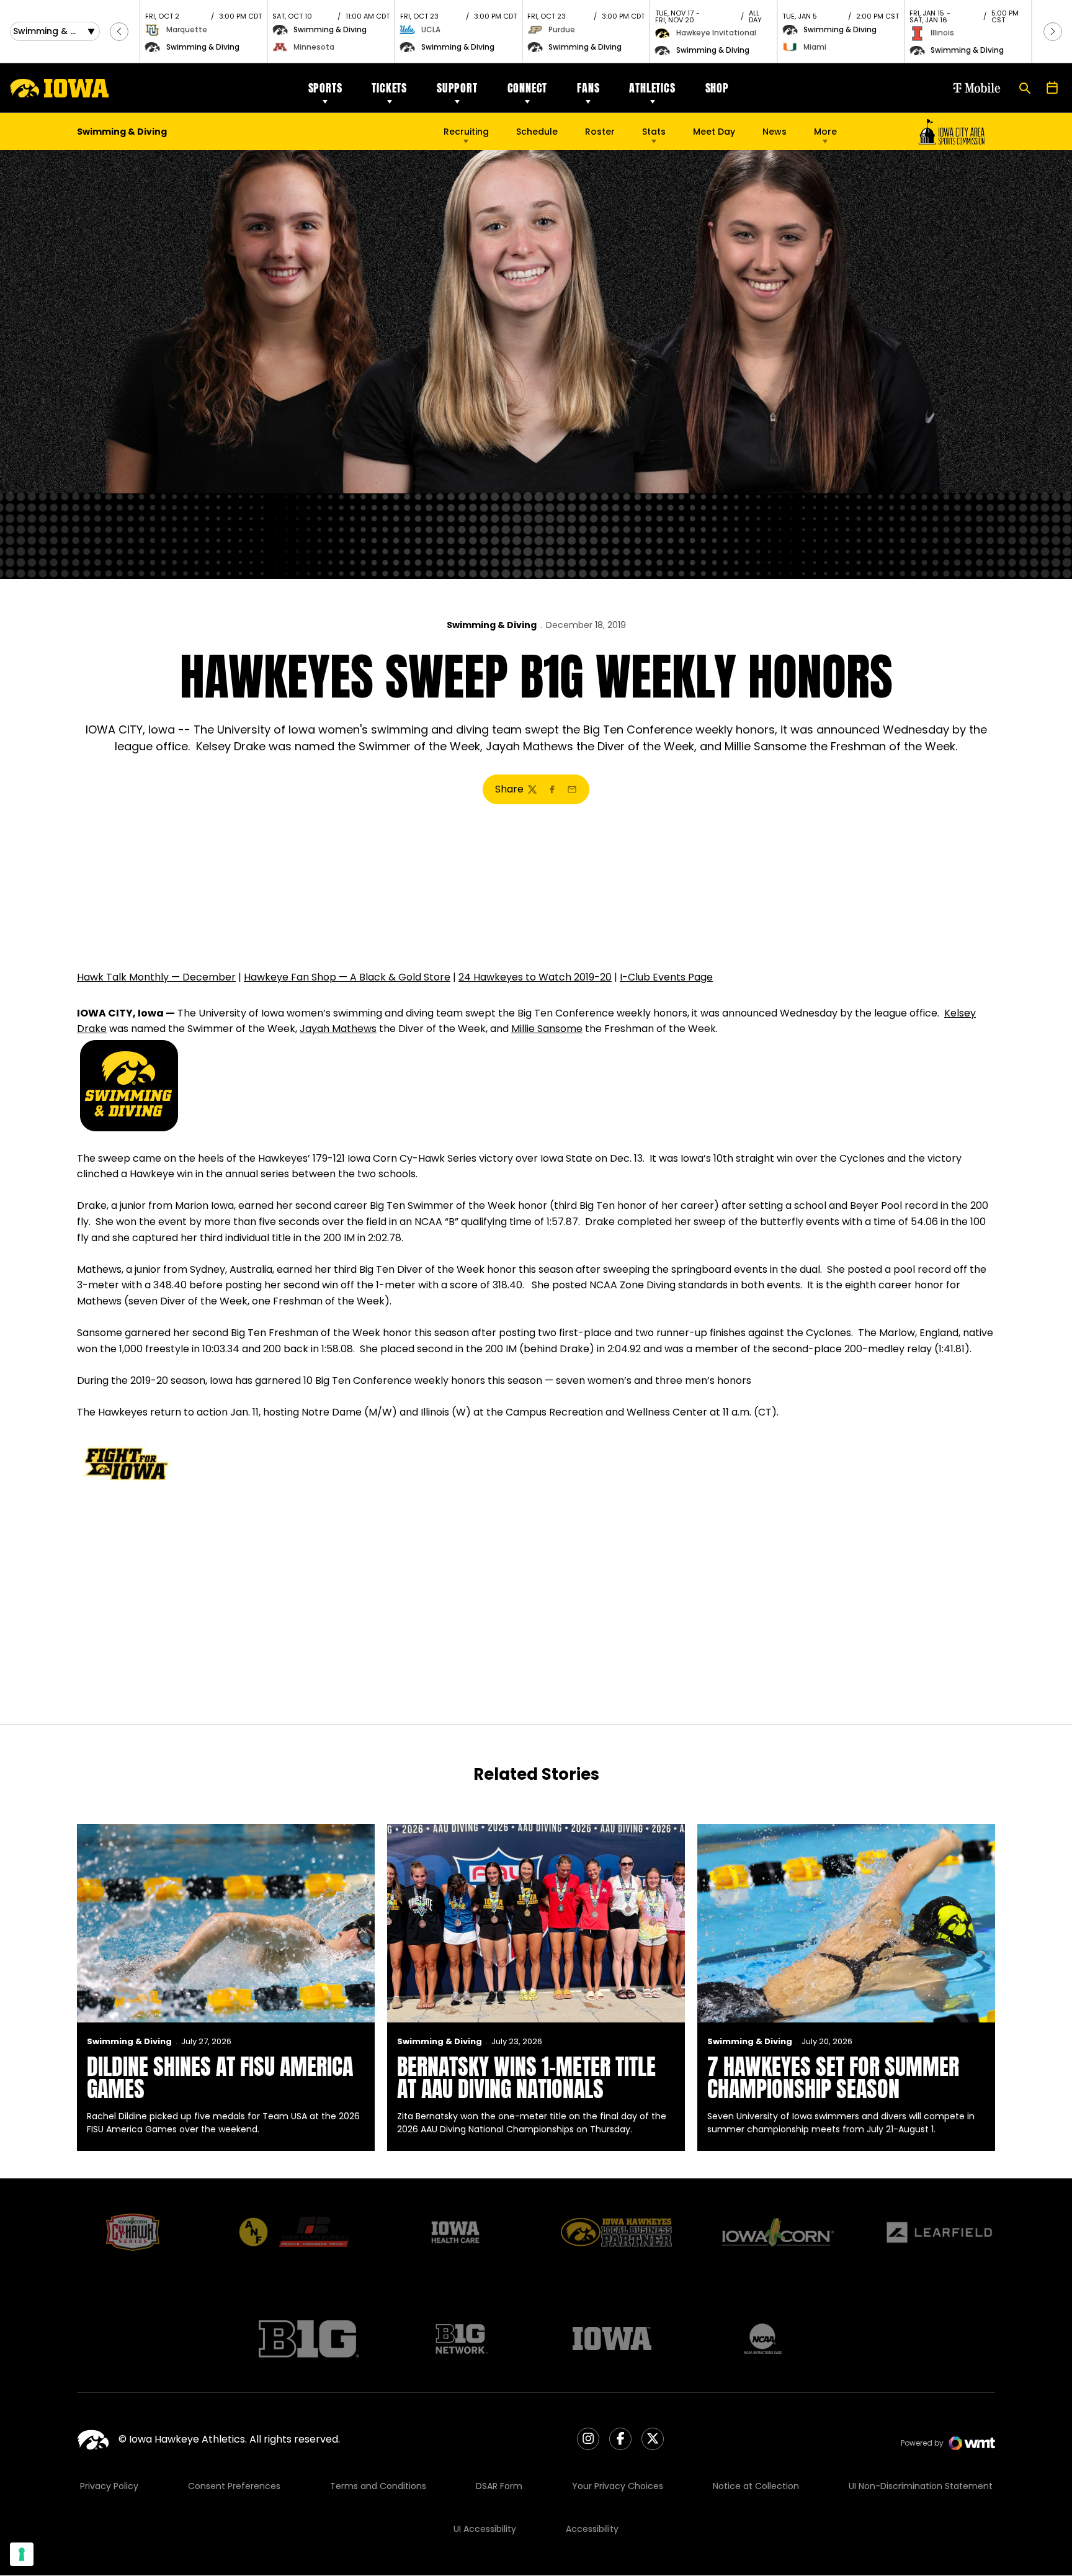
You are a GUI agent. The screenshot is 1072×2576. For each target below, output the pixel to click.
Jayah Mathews (338, 1029)
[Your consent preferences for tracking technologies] (22, 2554)
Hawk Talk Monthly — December (156, 977)
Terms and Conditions (378, 2486)
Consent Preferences (234, 2486)
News (775, 132)
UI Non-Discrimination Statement (921, 2486)
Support (457, 88)
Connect (528, 88)
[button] (119, 32)
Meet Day (714, 132)
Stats (654, 132)
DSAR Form (499, 2486)
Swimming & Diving (492, 625)
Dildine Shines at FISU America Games (220, 2078)
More (825, 132)
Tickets (389, 88)
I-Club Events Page (666, 977)
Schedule (537, 132)
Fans (588, 88)
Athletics (652, 88)
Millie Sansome (547, 1029)
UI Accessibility (485, 2529)
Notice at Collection (756, 2486)
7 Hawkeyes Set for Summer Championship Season (833, 2078)
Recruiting (466, 132)
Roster (600, 132)
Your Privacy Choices (618, 2486)
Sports (325, 88)
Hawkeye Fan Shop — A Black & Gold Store (347, 977)
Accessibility (592, 2529)
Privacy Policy (109, 2486)
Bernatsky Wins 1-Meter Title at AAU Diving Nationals (526, 2078)
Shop (717, 88)
